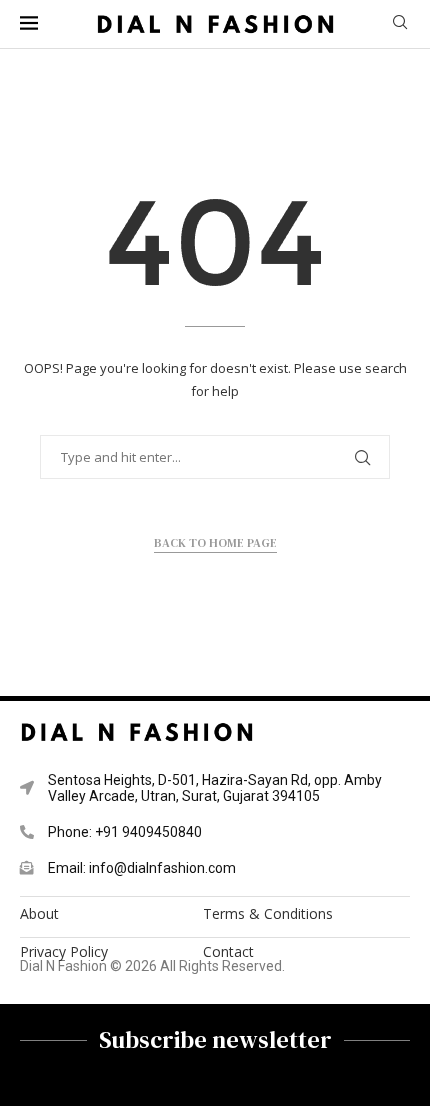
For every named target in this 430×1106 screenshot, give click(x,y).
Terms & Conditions (268, 914)
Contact (228, 952)
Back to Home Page (215, 543)
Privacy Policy (64, 952)
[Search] (400, 24)
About (39, 914)
